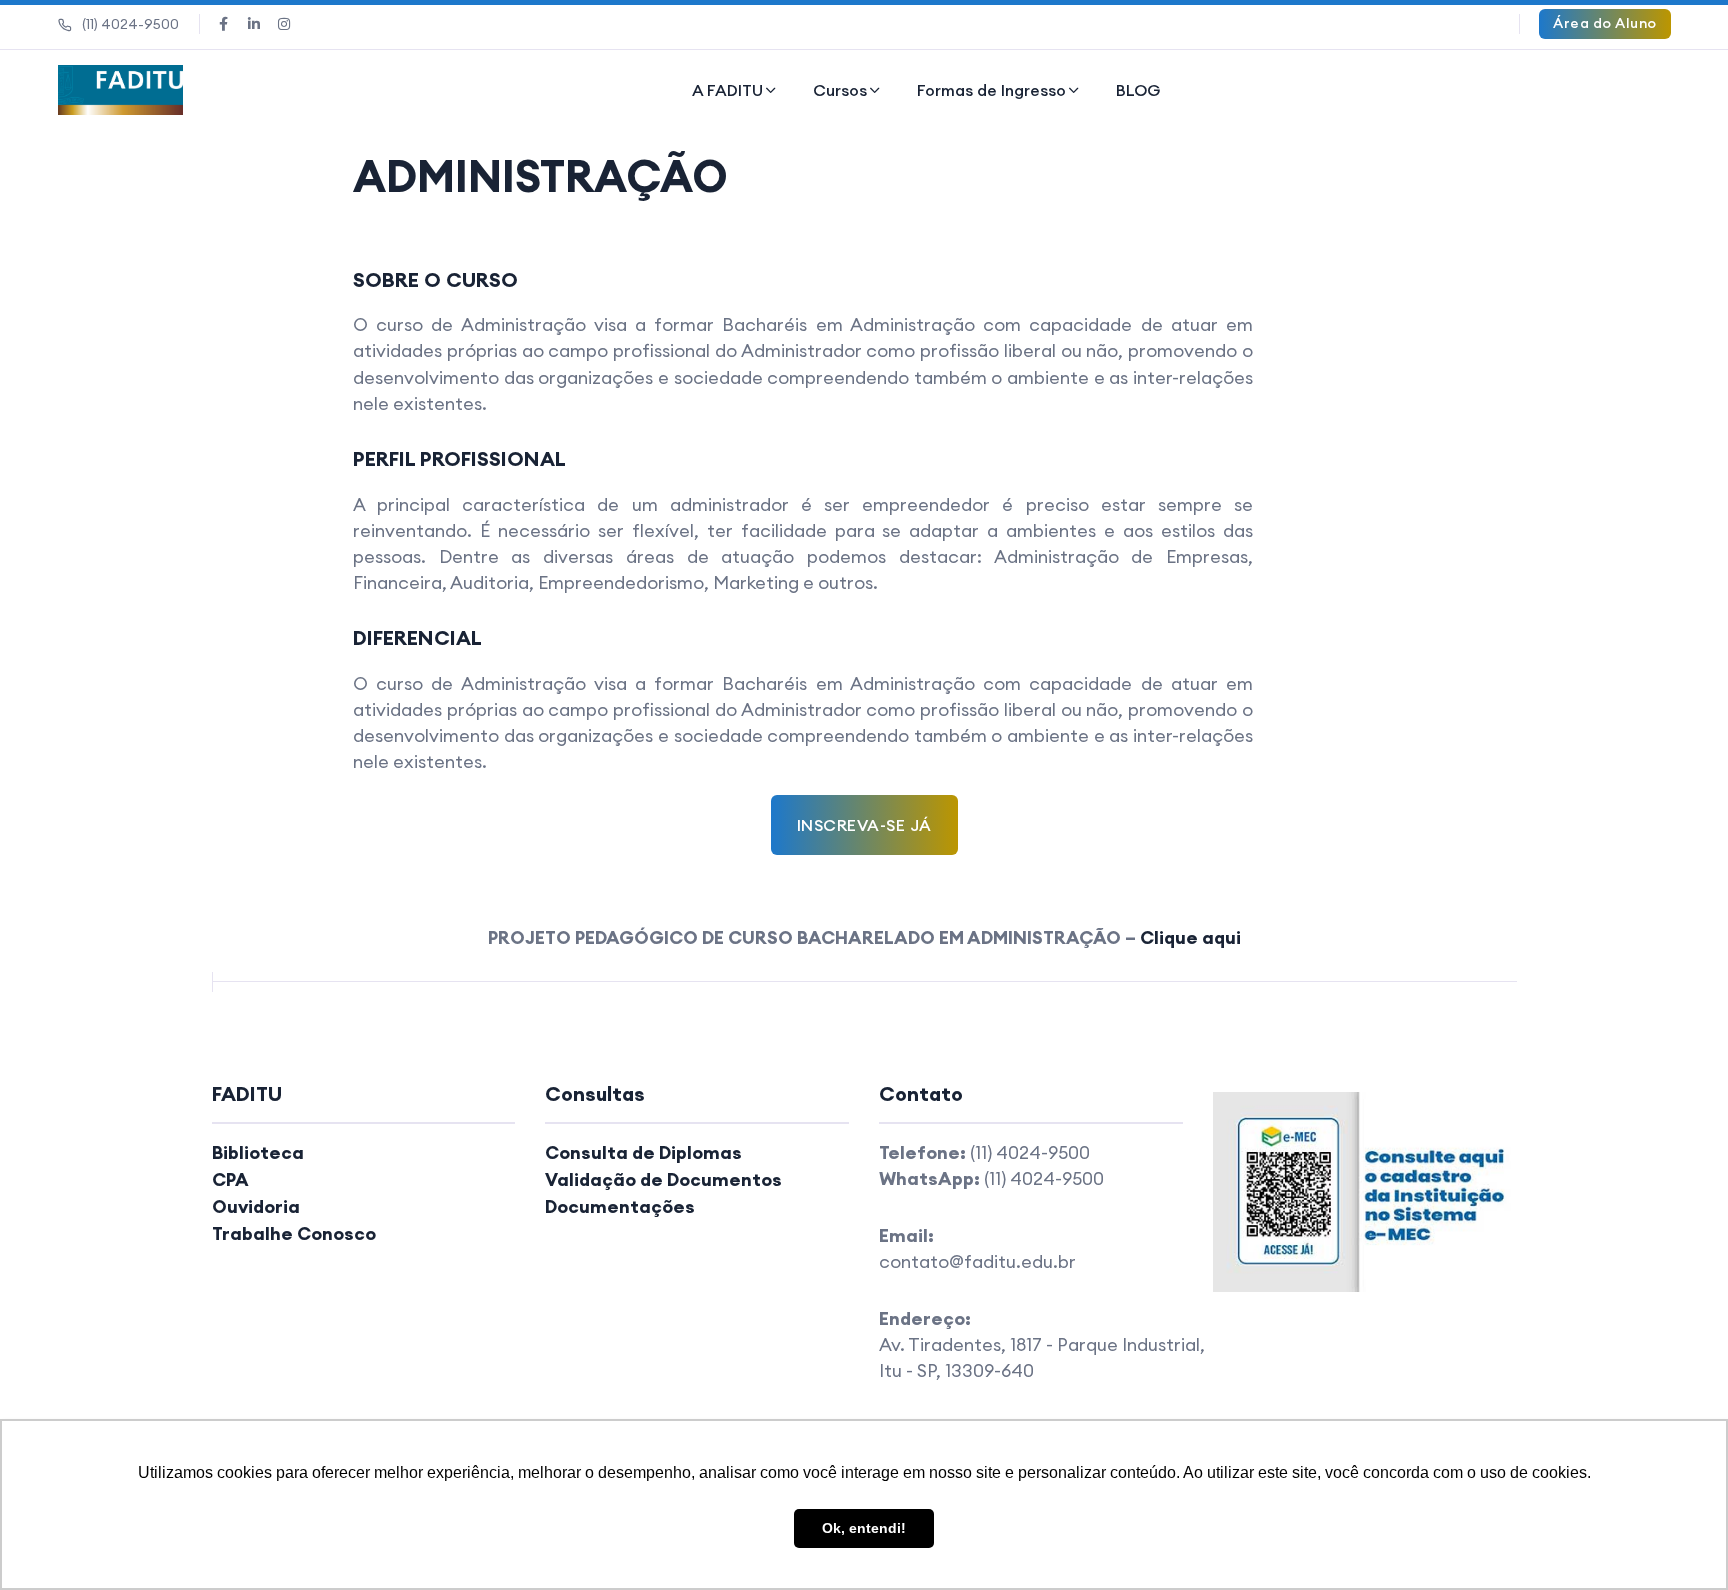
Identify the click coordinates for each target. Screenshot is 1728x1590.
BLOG (1138, 90)
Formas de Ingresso (991, 90)
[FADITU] (121, 90)
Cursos (840, 90)
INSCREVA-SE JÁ (864, 825)
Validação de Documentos (663, 1179)
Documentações (620, 1206)
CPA (230, 1179)
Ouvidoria (256, 1206)
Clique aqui (1190, 937)
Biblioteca (258, 1152)
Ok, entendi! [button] (864, 1528)
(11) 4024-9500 (130, 24)
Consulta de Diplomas (643, 1152)
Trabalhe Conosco (294, 1233)
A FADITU (727, 90)
